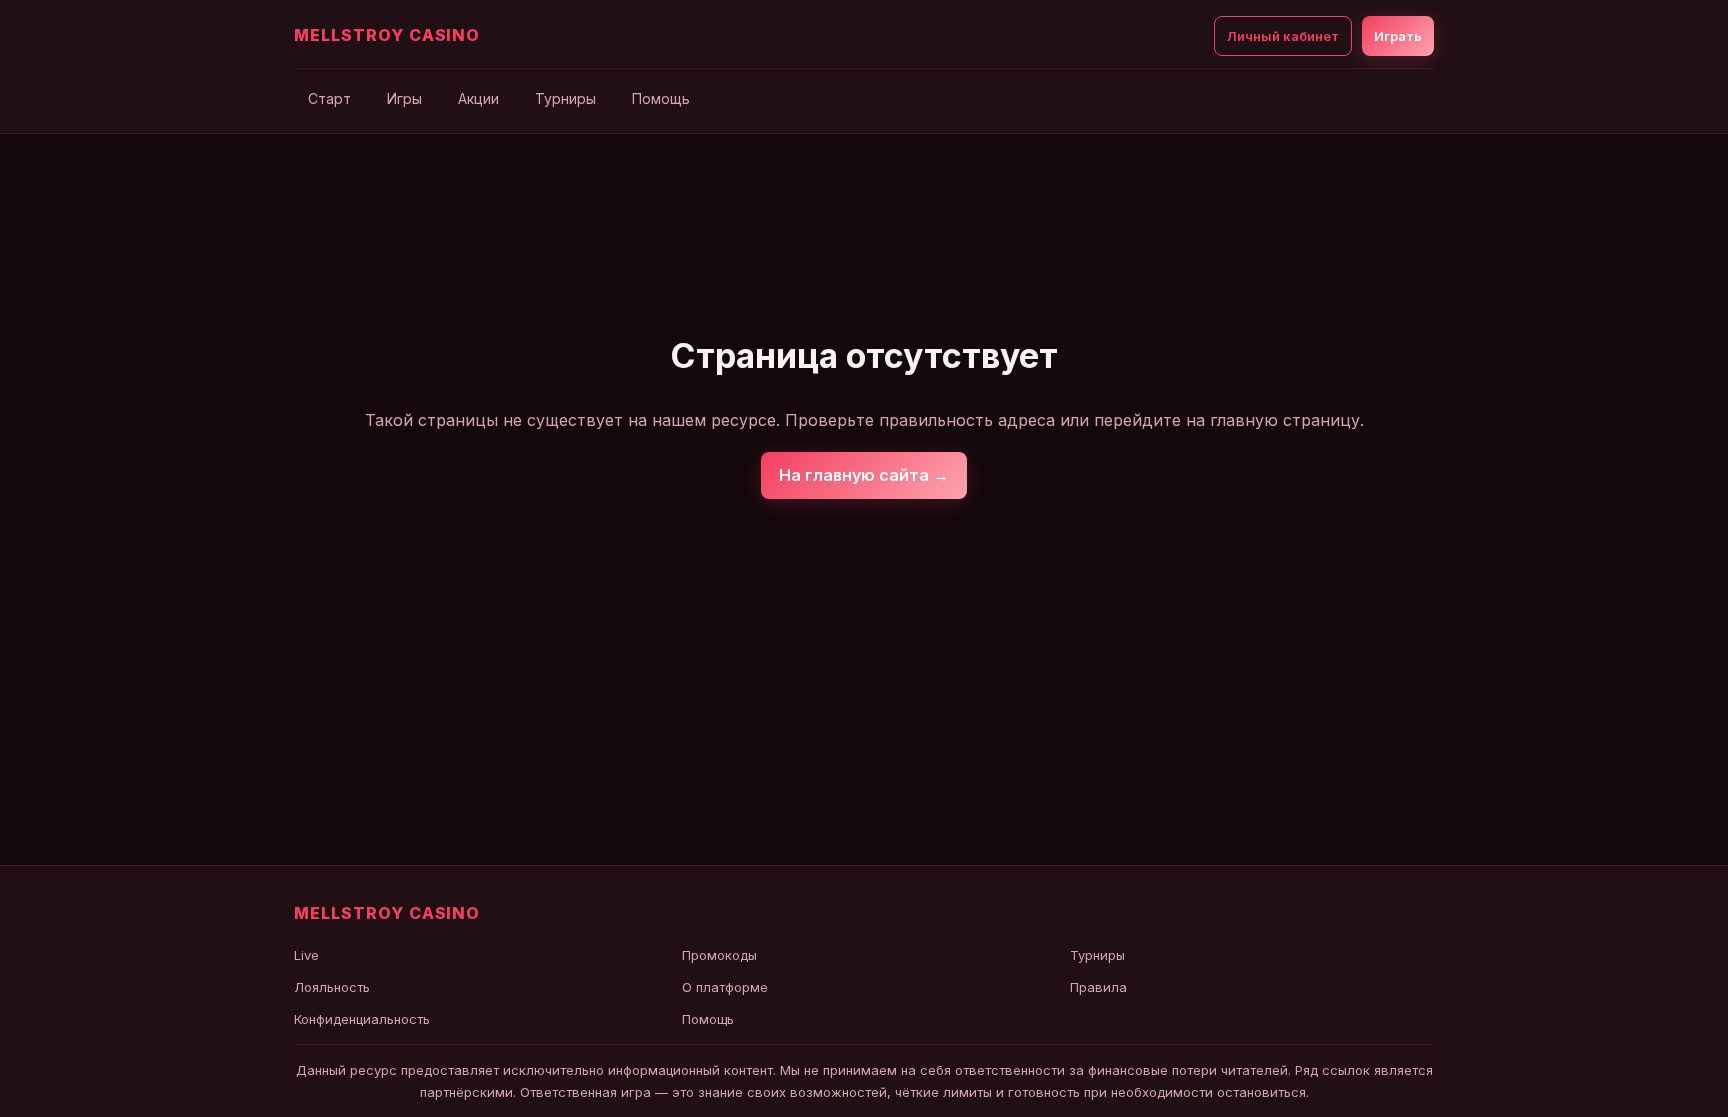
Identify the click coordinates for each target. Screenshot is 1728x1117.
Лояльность (332, 987)
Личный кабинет (1283, 36)
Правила (1098, 987)
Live (306, 955)
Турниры (565, 98)
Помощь (661, 98)
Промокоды (719, 955)
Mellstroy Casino (387, 35)
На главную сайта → (864, 475)
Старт (329, 98)
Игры (404, 98)
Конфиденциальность (362, 1019)
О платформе (725, 987)
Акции (478, 98)
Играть (1398, 36)
